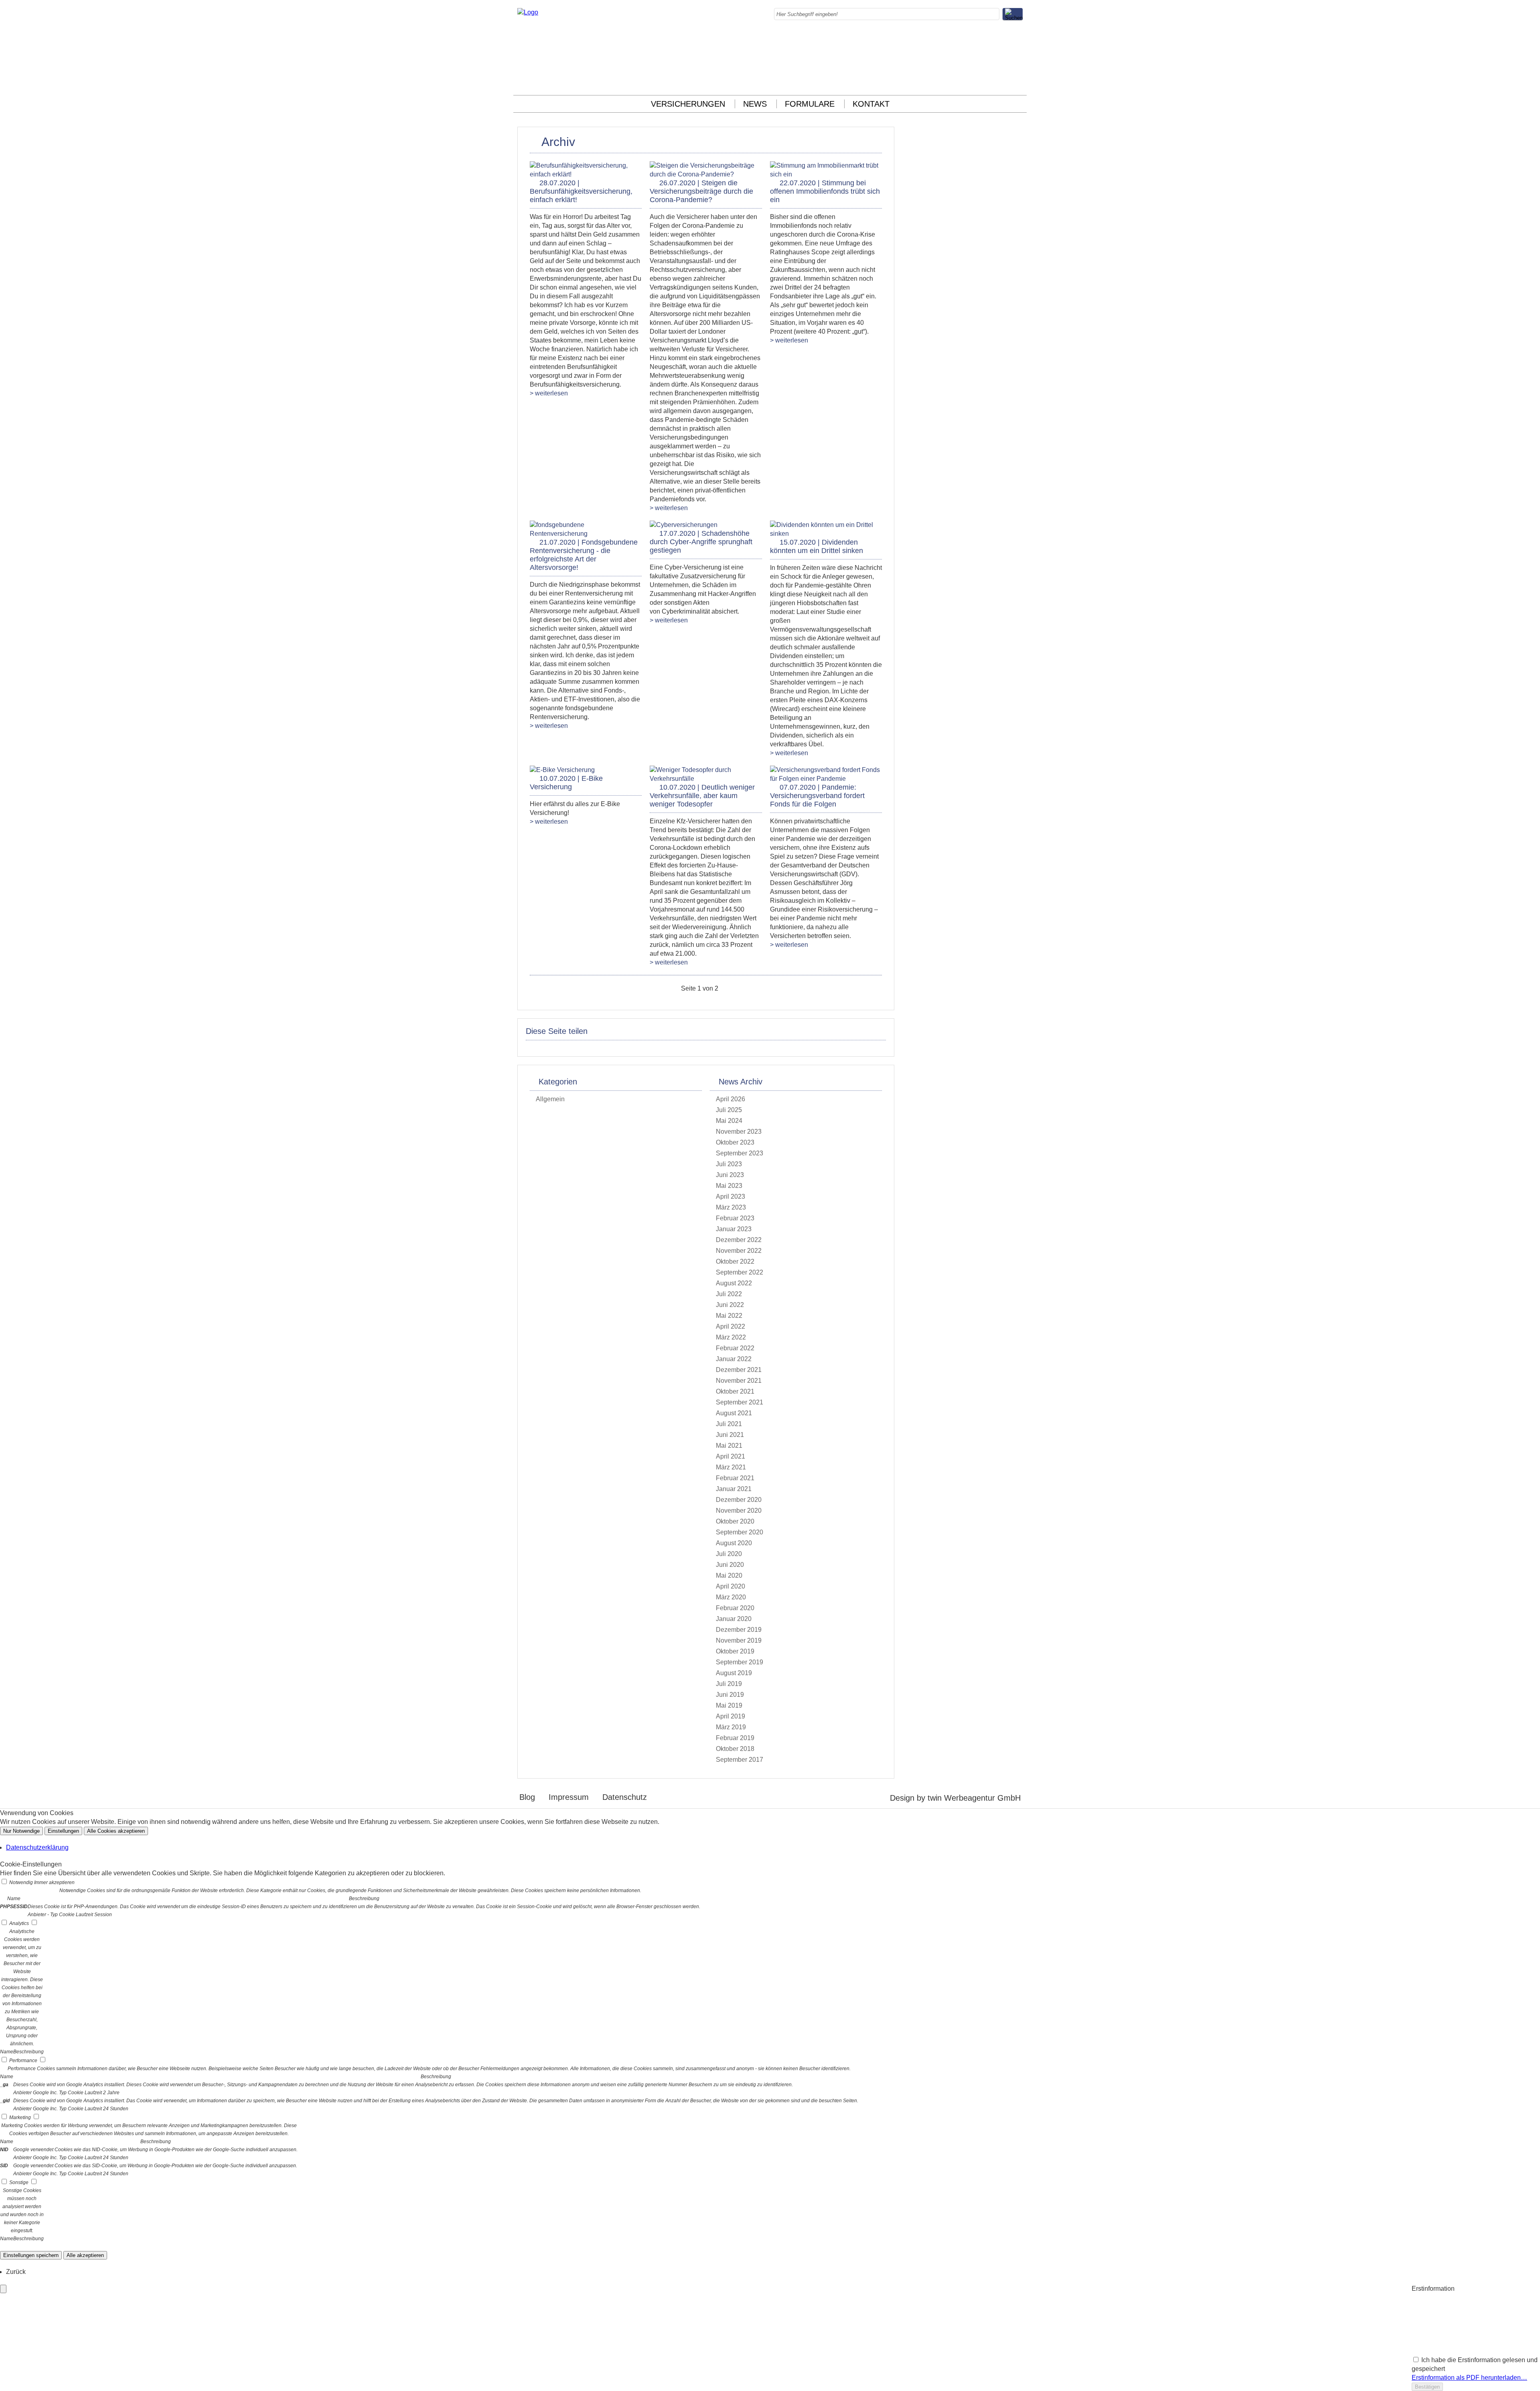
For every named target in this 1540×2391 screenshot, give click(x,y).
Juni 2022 (730, 1305)
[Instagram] (1020, 47)
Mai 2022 (729, 1316)
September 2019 (740, 1662)
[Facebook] (1020, 38)
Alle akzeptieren (85, 2255)
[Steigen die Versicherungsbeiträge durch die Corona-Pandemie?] (706, 174)
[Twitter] (1020, 65)
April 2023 (730, 1197)
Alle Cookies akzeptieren (116, 1831)
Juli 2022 (729, 1294)
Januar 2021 (734, 1489)
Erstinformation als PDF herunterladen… (1469, 2378)
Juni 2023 (730, 1175)
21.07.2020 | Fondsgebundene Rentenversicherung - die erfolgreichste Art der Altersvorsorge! (584, 555)
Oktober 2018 (735, 1749)
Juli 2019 (729, 1684)
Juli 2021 (729, 1424)
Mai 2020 (729, 1575)
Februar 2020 (735, 1608)
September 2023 (740, 1153)
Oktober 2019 (735, 1651)
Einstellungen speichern (31, 2255)
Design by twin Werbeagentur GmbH (955, 1798)
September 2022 (740, 1272)
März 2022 (731, 1337)
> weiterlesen (549, 393)
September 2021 (740, 1402)
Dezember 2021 (739, 1370)
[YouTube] (1020, 82)
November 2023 (739, 1132)
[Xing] (1020, 74)
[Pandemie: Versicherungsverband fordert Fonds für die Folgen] (826, 779)
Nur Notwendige (21, 1831)
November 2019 (739, 1640)
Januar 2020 (734, 1619)
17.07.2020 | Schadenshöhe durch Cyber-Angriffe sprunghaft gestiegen (701, 542)
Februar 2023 (735, 1218)
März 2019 (731, 1727)
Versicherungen (688, 104)
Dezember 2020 (739, 1500)
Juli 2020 (729, 1554)
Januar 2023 (734, 1229)
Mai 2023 (729, 1186)
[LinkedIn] (1020, 56)
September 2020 (740, 1532)
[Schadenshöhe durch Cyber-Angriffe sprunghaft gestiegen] (684, 525)
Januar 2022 (734, 1359)
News (755, 104)
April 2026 (730, 1099)
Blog (527, 1797)
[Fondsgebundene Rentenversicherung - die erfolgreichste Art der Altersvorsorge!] (586, 534)
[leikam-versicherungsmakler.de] (528, 12)
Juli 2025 (729, 1110)
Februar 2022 (735, 1348)
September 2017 (740, 1760)
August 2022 (734, 1283)
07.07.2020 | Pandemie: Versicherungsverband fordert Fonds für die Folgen (817, 796)
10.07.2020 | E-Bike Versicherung (566, 783)
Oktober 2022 (735, 1261)
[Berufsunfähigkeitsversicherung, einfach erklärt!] (586, 174)
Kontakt (871, 104)
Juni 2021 (730, 1435)
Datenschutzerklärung (37, 1847)
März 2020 (731, 1597)
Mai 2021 (729, 1446)
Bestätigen (1427, 2387)
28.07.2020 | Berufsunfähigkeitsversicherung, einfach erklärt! (581, 191)
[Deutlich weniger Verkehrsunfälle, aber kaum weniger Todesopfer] (706, 779)
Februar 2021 (735, 1478)
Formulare (810, 104)
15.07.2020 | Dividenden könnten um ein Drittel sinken (817, 546)
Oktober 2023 (735, 1142)
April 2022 (730, 1326)
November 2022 (739, 1251)
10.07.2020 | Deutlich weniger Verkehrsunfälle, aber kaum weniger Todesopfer (702, 796)
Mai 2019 (729, 1705)
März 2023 (731, 1207)
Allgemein (550, 1099)
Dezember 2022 (739, 1240)
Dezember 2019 (739, 1630)
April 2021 (730, 1456)
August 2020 (734, 1543)
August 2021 (734, 1413)
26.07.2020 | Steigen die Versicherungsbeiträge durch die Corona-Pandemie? (701, 191)
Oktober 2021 (735, 1391)
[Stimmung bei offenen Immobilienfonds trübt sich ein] (826, 174)
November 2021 (739, 1381)
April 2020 (730, 1586)
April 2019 (730, 1716)
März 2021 (731, 1467)
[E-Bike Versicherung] (562, 770)
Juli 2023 (729, 1164)
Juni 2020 (730, 1565)
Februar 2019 (735, 1738)
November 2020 (739, 1511)
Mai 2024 (729, 1121)
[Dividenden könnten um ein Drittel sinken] (826, 534)
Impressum (569, 1797)
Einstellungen (63, 1831)
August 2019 (734, 1673)
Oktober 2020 (735, 1521)
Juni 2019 (730, 1695)
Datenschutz (625, 1797)
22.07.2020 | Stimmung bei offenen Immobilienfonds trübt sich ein (825, 191)
